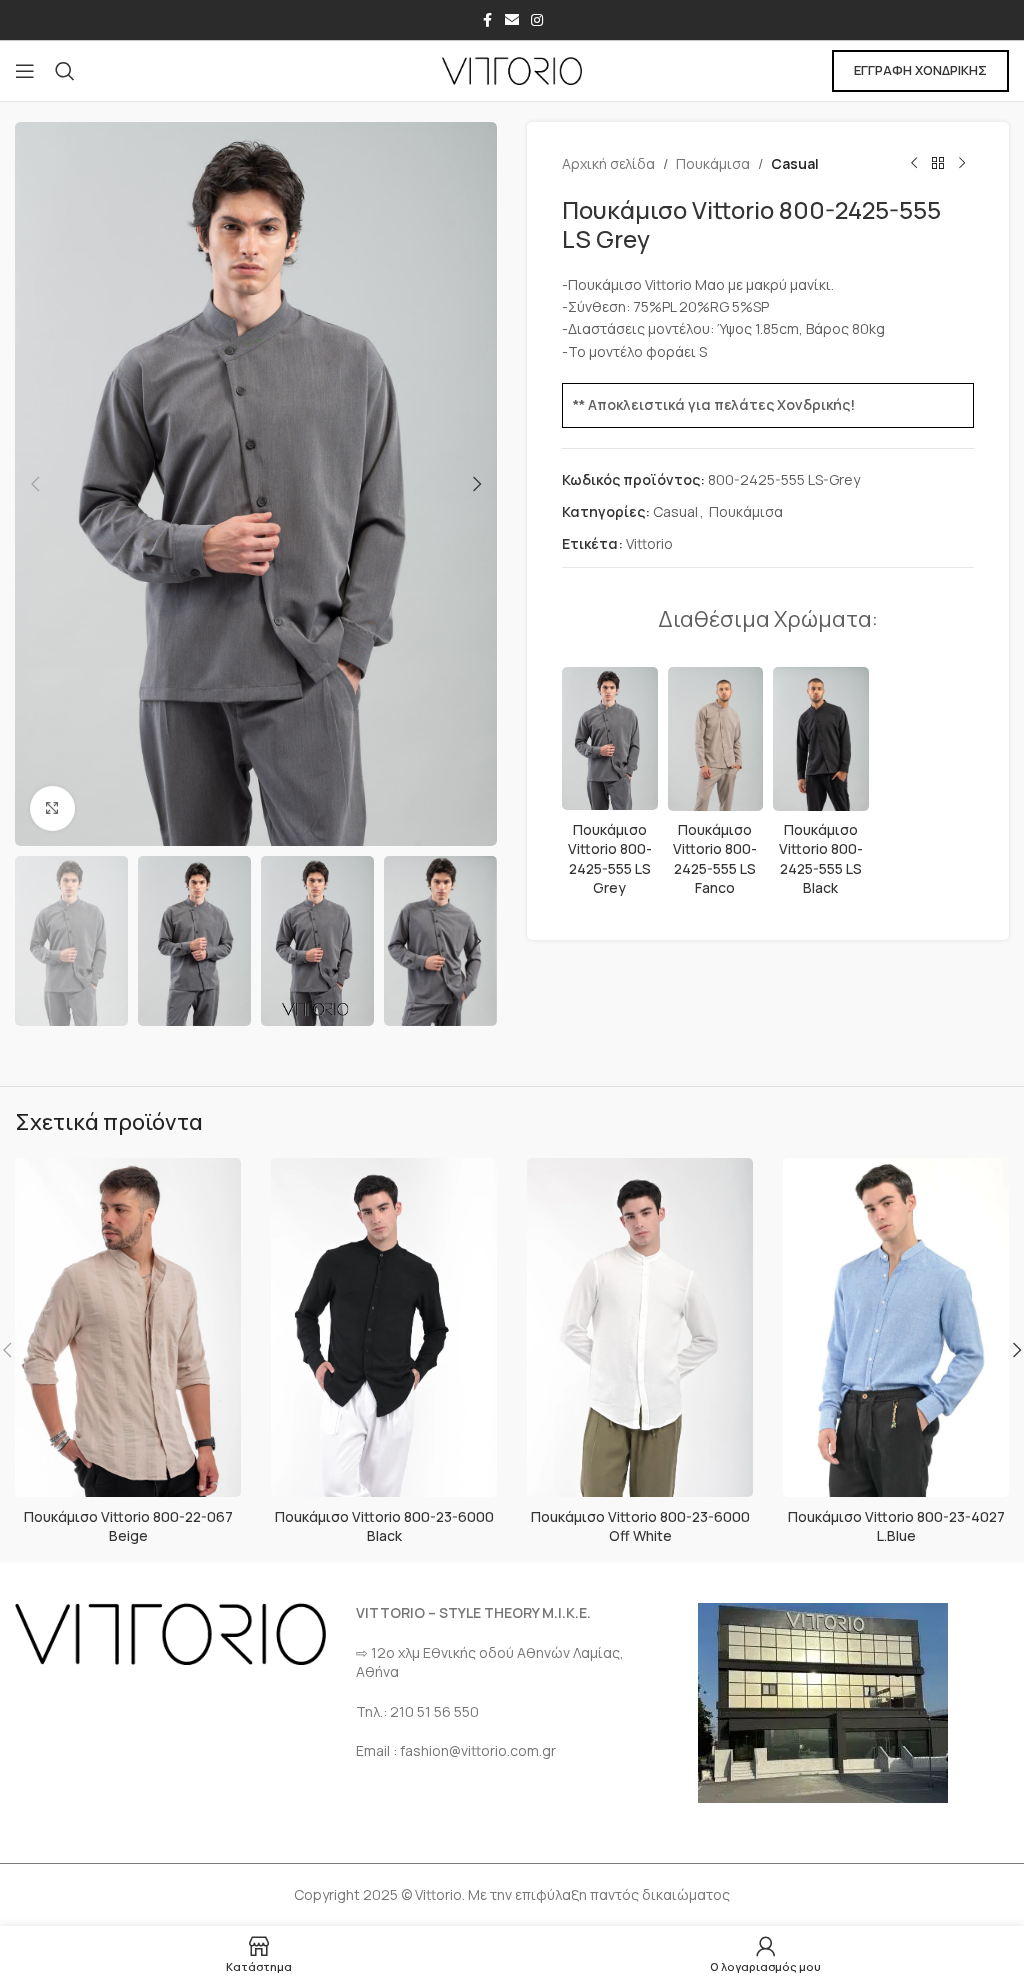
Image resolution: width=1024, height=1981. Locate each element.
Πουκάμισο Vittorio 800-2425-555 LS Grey (610, 859)
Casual (795, 163)
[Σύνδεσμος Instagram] (537, 20)
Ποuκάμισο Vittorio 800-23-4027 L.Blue (896, 1526)
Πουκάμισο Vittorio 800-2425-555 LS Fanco (715, 859)
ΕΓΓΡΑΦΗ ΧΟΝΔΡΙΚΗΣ (920, 70)
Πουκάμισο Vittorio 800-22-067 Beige (128, 1526)
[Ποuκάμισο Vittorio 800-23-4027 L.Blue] (896, 1328)
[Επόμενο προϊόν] (962, 164)
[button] (35, 484)
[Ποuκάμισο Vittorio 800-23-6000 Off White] (640, 1328)
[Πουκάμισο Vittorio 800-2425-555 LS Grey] (610, 738)
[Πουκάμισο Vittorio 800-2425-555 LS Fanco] (716, 739)
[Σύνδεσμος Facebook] (487, 20)
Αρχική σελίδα (608, 163)
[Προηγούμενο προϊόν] (914, 164)
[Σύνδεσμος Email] (512, 20)
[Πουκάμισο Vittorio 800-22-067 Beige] (128, 1328)
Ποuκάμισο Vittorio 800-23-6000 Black (384, 1526)
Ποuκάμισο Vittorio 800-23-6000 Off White (640, 1526)
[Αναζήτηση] (65, 71)
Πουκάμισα (713, 163)
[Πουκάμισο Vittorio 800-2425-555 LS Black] (821, 739)
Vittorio (649, 543)
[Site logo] (512, 69)
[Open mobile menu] (25, 71)
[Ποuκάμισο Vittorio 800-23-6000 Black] (384, 1328)
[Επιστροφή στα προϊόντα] (938, 164)
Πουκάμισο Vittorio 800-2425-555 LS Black (821, 859)
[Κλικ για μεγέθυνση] (52, 808)
